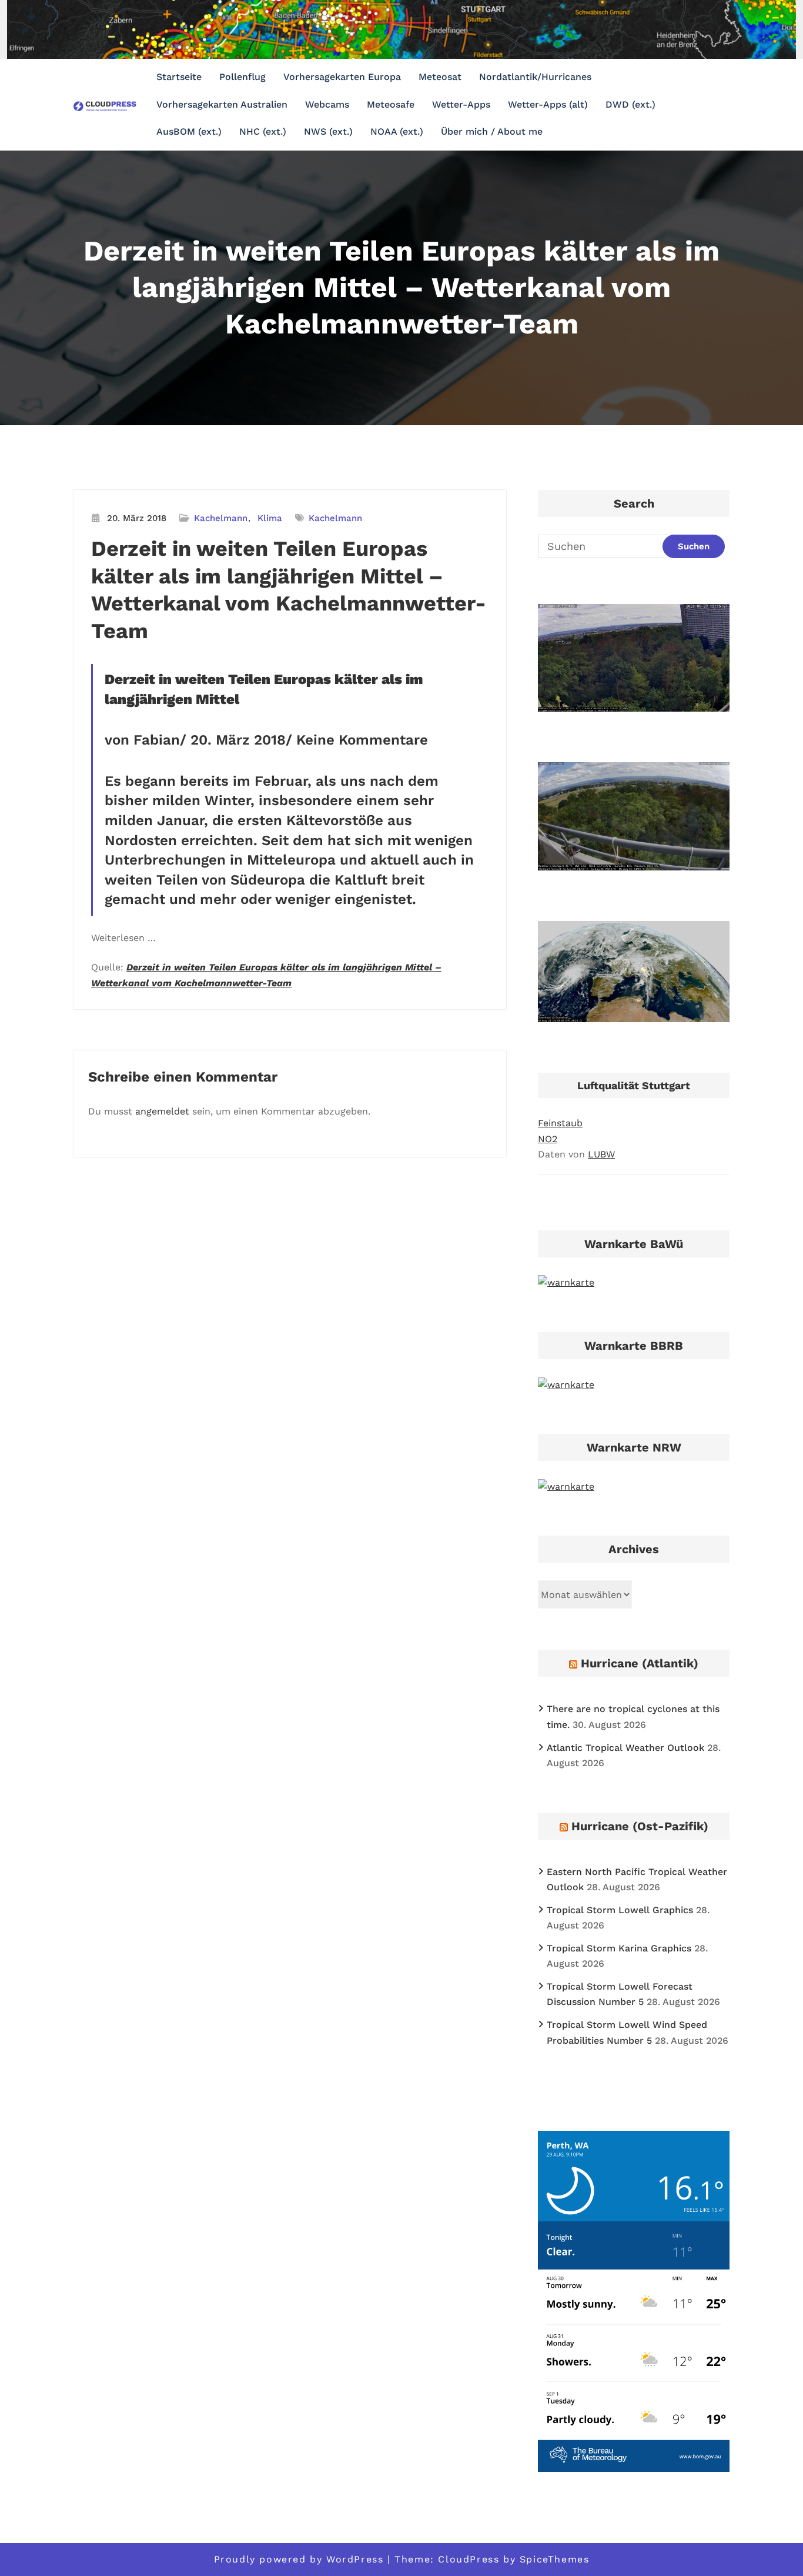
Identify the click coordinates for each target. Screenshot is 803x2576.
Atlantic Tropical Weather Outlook (625, 1748)
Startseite (179, 77)
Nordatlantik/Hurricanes (535, 77)
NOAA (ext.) (397, 131)
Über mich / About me (492, 131)
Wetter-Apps (461, 104)
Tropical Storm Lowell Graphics (620, 1910)
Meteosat (440, 77)
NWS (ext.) (328, 131)
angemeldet (162, 1111)
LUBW (601, 1154)
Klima (270, 518)
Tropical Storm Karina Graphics (619, 1948)
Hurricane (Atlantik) (640, 1663)
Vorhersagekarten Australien (222, 104)
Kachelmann (221, 518)
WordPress (355, 2559)
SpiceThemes (555, 2559)
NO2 (548, 1139)
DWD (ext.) (630, 104)
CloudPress (469, 2559)
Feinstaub (560, 1123)
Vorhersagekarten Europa (342, 77)
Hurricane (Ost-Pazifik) (640, 1826)
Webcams (327, 104)
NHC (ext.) (263, 131)
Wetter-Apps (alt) (548, 104)
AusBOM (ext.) (189, 131)
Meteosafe (391, 104)
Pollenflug (242, 77)
